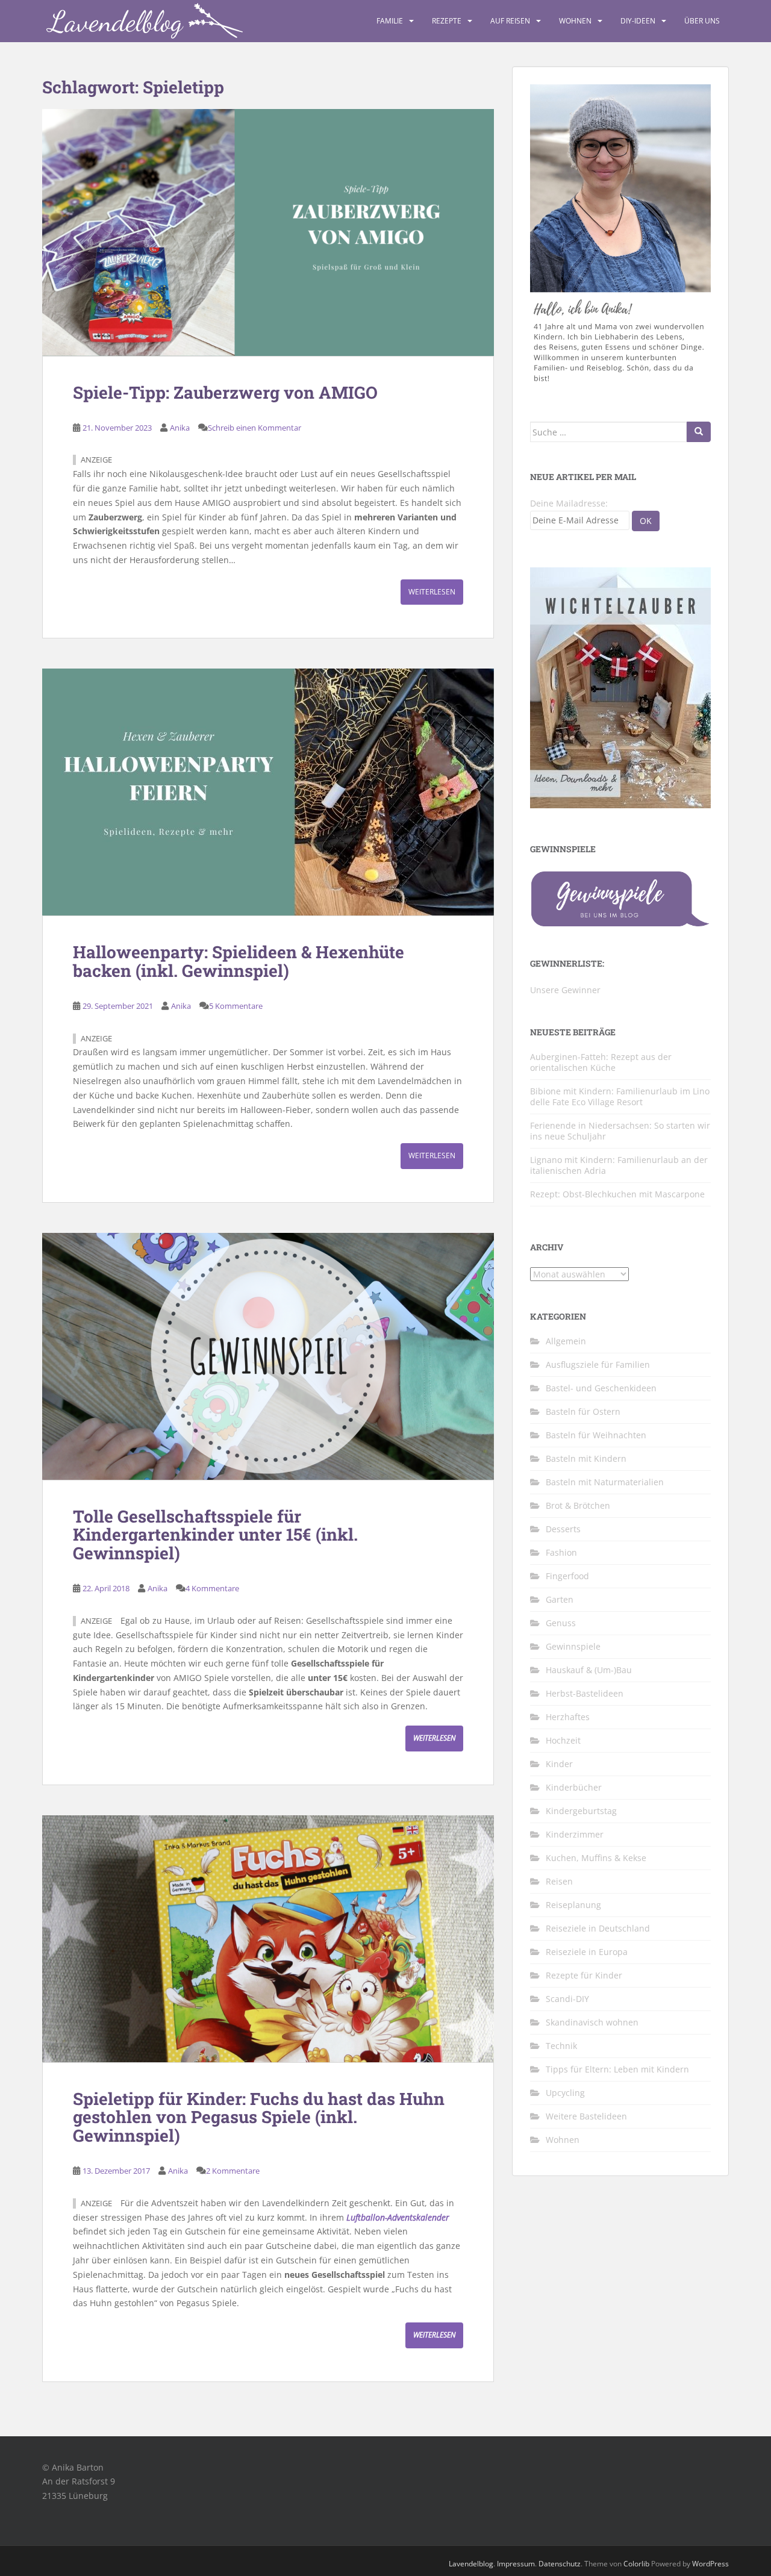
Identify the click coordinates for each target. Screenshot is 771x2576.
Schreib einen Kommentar (254, 428)
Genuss (561, 1623)
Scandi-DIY (567, 1999)
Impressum (516, 2564)
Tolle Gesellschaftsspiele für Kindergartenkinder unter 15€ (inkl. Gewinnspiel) (215, 1535)
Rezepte (447, 21)
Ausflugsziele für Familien (598, 1364)
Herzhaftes (568, 1717)
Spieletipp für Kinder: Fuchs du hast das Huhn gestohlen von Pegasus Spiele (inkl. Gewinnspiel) (259, 2117)
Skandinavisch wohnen (592, 2022)
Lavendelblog (471, 2564)
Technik (561, 2046)
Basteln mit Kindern (586, 1458)
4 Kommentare (212, 1588)
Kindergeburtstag (581, 1811)
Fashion (561, 1552)
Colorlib (636, 2564)
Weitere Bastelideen (586, 2116)
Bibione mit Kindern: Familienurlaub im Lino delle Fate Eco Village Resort (620, 1096)
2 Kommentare (233, 2171)
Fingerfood (567, 1576)
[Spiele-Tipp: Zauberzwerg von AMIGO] (268, 232)
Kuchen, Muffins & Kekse (596, 1858)
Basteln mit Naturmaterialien (605, 1482)
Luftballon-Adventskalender (398, 2217)
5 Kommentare (236, 1006)
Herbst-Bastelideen (585, 1693)
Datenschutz (560, 2564)
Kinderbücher (574, 1787)
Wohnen (575, 21)
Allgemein (566, 1341)
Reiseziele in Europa (587, 1952)
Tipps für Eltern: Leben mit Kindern (617, 2069)
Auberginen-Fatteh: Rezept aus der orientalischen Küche (601, 1062)
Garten (560, 1599)
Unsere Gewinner (565, 990)
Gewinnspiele (573, 1646)
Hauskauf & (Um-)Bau (589, 1670)
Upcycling (565, 2093)
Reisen (559, 1881)
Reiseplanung (573, 1905)
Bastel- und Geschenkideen (601, 1388)
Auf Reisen (510, 21)
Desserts (563, 1529)
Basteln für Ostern (583, 1411)
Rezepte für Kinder (584, 1975)
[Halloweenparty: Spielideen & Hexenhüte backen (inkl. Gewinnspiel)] (268, 792)
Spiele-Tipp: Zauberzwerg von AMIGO (225, 392)
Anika (180, 428)
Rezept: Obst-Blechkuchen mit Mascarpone (617, 1194)
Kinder (559, 1764)
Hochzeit (563, 1740)
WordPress (710, 2564)
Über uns (702, 21)
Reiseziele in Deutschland (598, 1928)
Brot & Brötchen (578, 1505)
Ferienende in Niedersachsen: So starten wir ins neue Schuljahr (620, 1131)
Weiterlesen (432, 592)
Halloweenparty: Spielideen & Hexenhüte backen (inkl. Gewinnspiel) (239, 961)
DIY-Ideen (638, 21)
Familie (390, 21)
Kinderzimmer (575, 1834)
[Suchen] (699, 432)
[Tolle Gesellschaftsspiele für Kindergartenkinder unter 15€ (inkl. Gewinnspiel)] (268, 1356)
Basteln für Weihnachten (596, 1435)
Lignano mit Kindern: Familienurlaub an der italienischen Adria (619, 1165)
